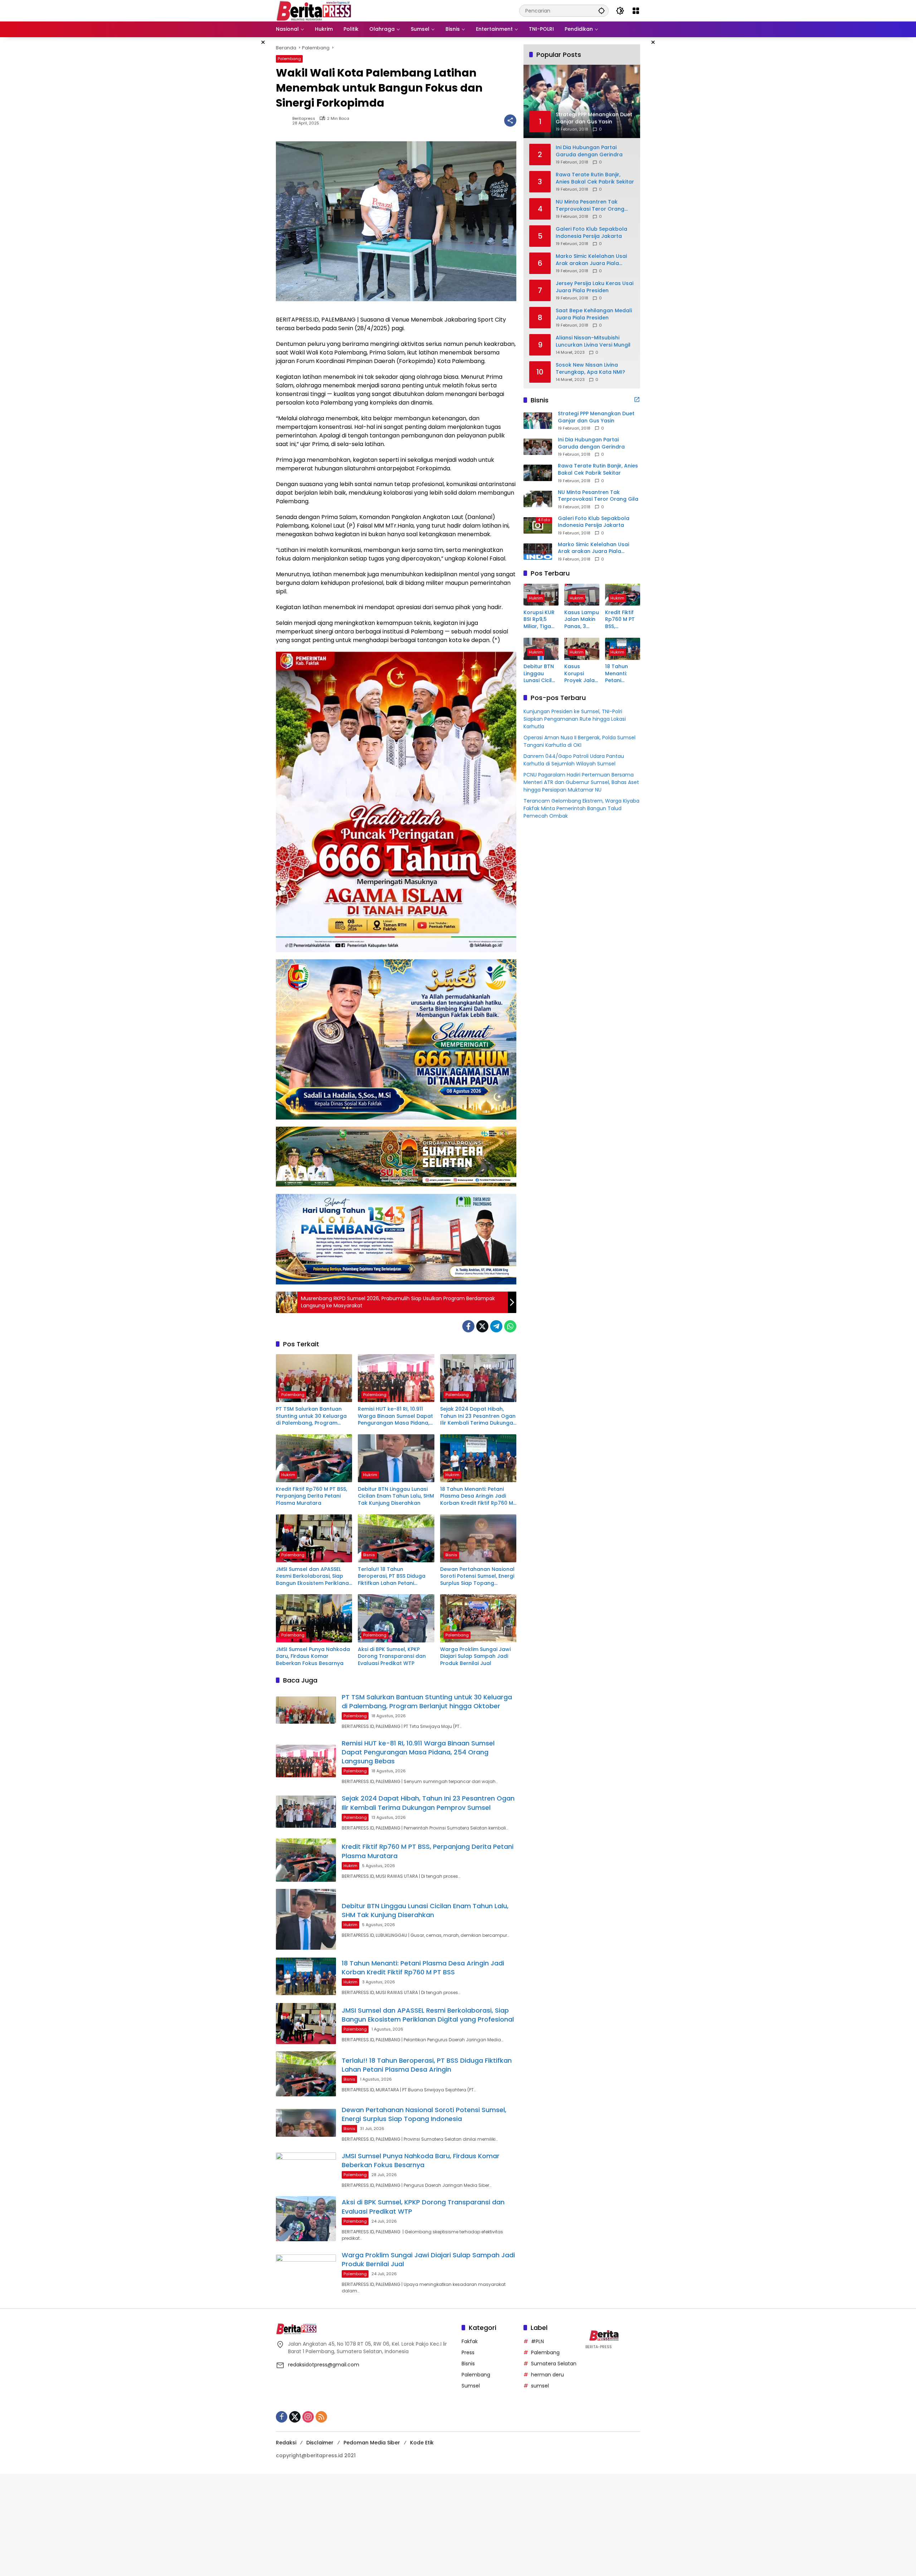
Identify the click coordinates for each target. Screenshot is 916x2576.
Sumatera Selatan (554, 2364)
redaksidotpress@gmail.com (324, 2365)
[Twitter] (482, 1326)
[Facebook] (468, 1326)
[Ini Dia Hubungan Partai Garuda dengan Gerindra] (538, 447)
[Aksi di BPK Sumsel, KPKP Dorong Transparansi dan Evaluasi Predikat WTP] (396, 1618)
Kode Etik (422, 2443)
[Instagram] (308, 2417)
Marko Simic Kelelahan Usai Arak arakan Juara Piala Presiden (591, 260)
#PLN (537, 2341)
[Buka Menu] (636, 11)
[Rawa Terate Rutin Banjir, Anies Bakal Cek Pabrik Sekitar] (538, 473)
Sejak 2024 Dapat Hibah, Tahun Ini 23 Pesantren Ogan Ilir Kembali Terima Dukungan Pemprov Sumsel (478, 1416)
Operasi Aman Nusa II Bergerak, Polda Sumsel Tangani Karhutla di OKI (579, 742)
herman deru (547, 2375)
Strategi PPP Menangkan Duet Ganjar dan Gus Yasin (596, 417)
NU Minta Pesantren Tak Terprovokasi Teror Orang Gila (590, 205)
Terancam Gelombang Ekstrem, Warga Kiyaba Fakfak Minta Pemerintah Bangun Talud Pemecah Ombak (581, 809)
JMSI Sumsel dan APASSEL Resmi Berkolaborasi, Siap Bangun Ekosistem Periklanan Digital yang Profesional (314, 1576)
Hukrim (288, 1475)
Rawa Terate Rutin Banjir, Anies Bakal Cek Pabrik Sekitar (595, 178)
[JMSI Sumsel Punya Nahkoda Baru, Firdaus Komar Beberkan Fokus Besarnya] (314, 1618)
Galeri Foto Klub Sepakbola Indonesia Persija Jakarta (591, 233)
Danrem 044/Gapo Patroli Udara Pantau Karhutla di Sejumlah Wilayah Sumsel (574, 760)
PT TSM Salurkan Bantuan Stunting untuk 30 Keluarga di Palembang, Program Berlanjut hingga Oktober (311, 1416)
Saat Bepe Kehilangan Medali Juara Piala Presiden (594, 314)
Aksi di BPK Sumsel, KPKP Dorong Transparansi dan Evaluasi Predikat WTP (392, 1656)
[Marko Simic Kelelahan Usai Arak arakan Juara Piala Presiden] (538, 552)
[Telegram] (496, 1326)
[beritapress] (314, 10)
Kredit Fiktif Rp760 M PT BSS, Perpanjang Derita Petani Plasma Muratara (311, 1496)
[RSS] (321, 2417)
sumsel (540, 2386)
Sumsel (471, 2386)
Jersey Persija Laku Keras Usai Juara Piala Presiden (595, 287)
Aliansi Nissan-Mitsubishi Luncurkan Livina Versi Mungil (593, 341)
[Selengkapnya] (637, 400)
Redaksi (286, 2443)
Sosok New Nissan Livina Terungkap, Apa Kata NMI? (590, 369)
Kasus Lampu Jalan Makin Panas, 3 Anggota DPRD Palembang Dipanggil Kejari (582, 620)
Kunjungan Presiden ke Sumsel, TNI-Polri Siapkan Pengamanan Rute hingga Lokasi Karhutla (575, 719)
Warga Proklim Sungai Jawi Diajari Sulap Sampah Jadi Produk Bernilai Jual (475, 1656)
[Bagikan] (510, 121)
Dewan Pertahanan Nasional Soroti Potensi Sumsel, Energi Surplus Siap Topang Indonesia (477, 1576)
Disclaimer (320, 2443)
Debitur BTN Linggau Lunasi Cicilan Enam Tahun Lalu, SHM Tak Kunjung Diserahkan (396, 1496)
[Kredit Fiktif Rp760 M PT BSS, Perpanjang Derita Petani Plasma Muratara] (314, 1458)
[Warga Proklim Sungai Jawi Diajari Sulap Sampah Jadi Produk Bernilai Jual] (478, 1618)
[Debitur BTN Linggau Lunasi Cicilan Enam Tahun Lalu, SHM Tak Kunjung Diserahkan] (396, 1458)
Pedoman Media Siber (372, 2443)
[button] (601, 11)
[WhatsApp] (510, 1326)
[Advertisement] (215, 2524)
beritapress (304, 119)
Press (468, 2352)
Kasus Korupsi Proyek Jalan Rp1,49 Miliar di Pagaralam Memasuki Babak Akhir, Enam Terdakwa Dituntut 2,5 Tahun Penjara (581, 674)
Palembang (289, 59)
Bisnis (369, 1555)
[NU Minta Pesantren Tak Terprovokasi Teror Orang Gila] (538, 499)
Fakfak (470, 2341)
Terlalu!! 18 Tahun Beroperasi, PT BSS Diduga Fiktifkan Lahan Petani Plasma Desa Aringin (392, 1576)
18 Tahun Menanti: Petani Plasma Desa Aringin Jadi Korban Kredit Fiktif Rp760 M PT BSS (477, 1496)
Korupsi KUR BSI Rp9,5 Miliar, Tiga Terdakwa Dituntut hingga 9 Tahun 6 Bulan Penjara (539, 620)
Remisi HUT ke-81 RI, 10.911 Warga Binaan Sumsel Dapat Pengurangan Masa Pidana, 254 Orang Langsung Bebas (395, 1416)
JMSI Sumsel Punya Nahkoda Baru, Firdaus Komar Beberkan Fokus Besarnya (313, 1656)
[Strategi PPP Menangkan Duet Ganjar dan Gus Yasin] (538, 421)
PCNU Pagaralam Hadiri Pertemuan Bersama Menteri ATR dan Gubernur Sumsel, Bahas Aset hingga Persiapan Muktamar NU (581, 783)
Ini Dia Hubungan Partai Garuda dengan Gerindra (589, 151)
